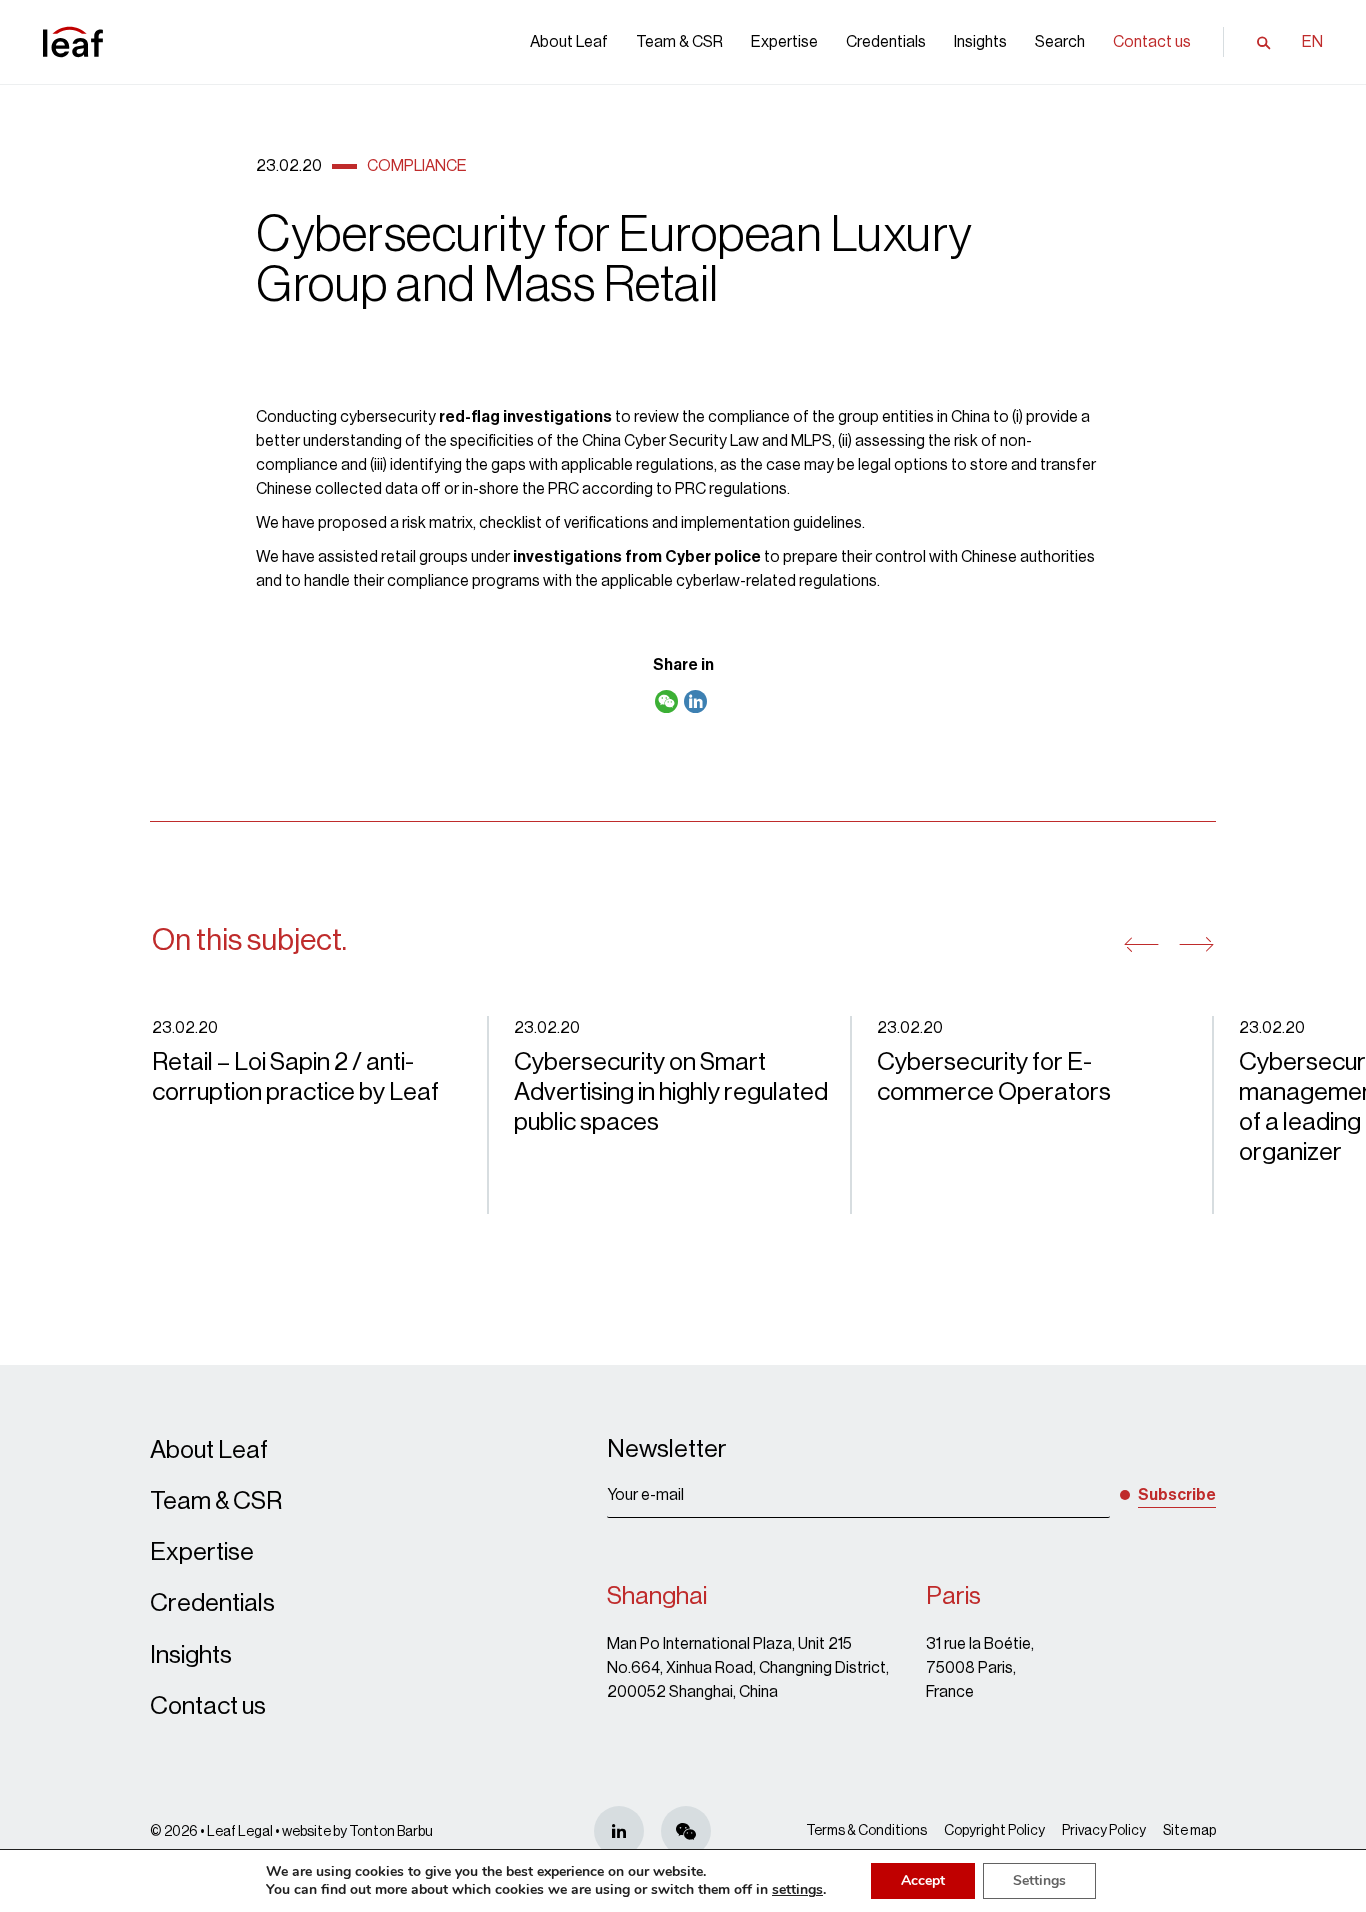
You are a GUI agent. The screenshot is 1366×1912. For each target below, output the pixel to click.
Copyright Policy (994, 1831)
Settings (1039, 1880)
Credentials (886, 42)
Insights (980, 42)
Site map (1189, 1831)
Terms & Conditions (866, 1831)
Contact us (1152, 42)
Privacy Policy (1104, 1831)
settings (797, 1890)
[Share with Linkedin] (695, 703)
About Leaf (569, 42)
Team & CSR (679, 42)
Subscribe (1177, 1495)
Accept (923, 1880)
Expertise (784, 42)
